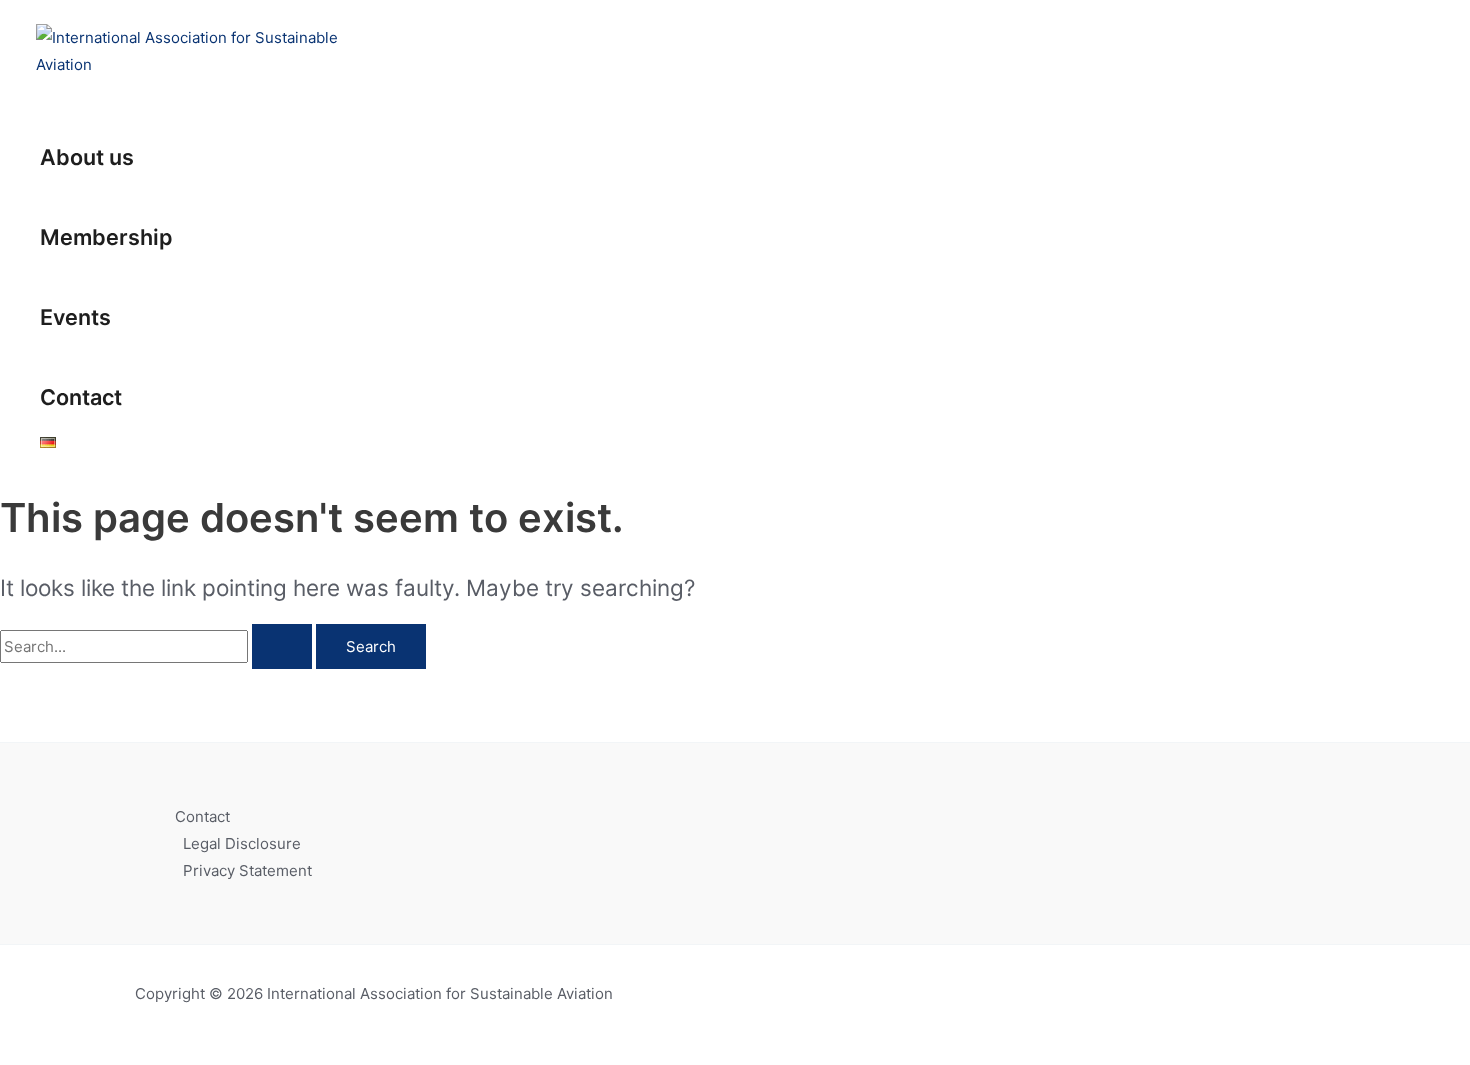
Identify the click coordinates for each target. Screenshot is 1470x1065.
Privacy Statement (247, 870)
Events (75, 317)
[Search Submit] (282, 646)
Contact (81, 397)
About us (87, 157)
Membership (106, 237)
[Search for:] (158, 646)
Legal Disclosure (242, 843)
